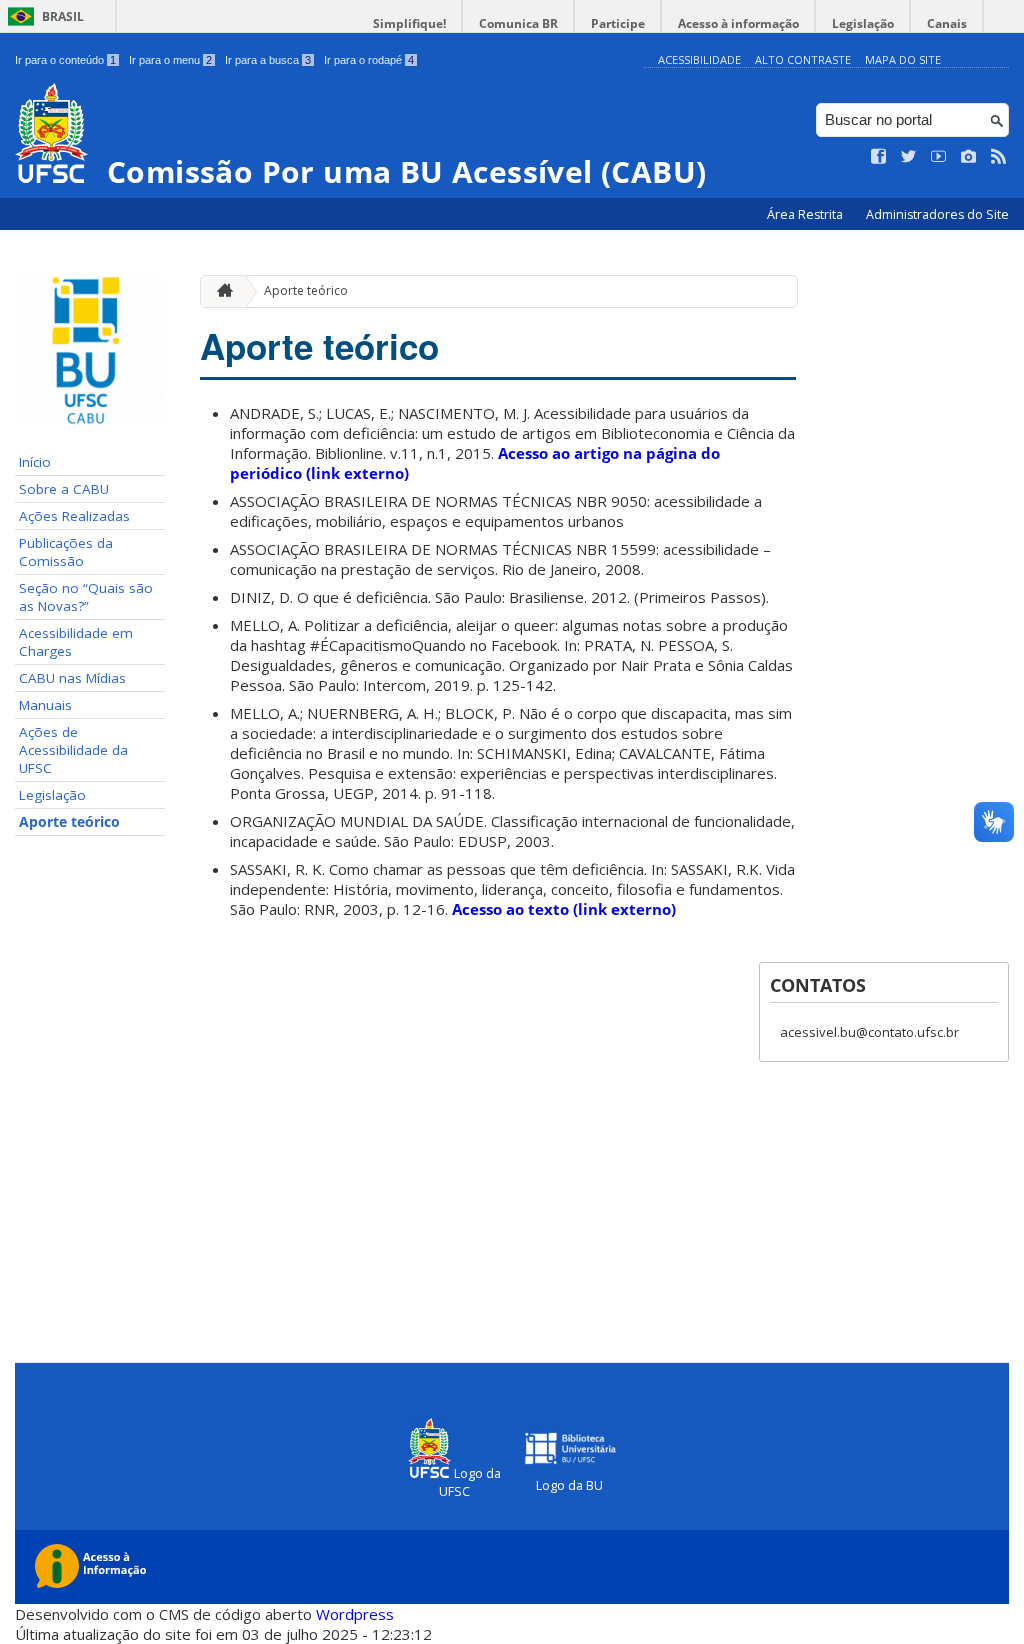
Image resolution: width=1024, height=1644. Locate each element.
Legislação (863, 23)
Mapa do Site (903, 59)
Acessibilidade (699, 59)
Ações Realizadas (74, 516)
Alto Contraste (803, 59)
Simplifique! (409, 23)
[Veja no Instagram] (969, 157)
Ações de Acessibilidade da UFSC (73, 750)
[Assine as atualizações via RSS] (999, 157)
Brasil (63, 16)
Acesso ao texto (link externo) (564, 909)
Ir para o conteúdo (65, 60)
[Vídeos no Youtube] (939, 157)
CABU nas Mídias (72, 678)
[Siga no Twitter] (909, 157)
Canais (947, 23)
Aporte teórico (69, 822)
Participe (618, 23)
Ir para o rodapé (369, 60)
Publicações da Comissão (66, 552)
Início (35, 462)
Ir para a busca (268, 60)
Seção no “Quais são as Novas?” (86, 597)
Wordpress (355, 1614)
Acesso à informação (738, 23)
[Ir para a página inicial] (220, 291)
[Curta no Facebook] (879, 157)
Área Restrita (806, 214)
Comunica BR (518, 23)
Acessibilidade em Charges (76, 642)
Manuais (45, 705)
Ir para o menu (170, 60)
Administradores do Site (937, 214)
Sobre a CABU (64, 489)
